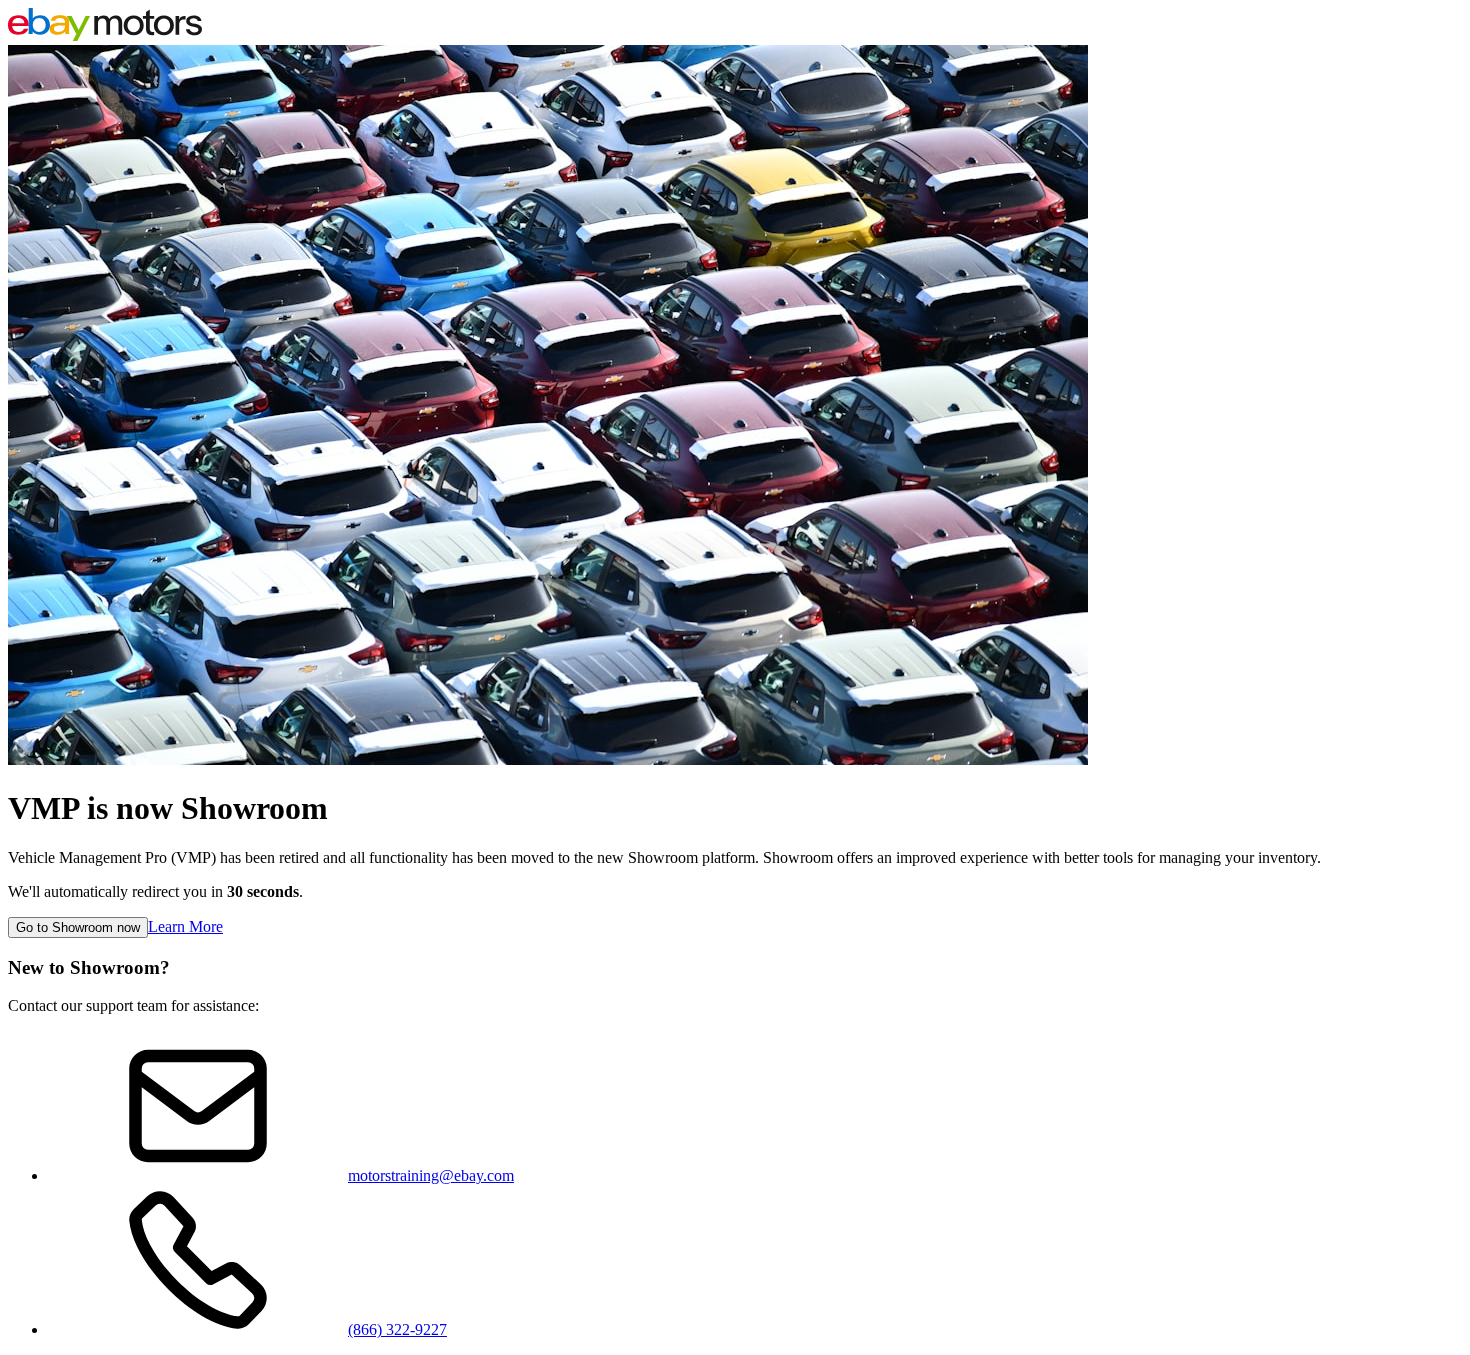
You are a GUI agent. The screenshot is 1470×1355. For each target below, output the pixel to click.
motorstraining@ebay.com (431, 1175)
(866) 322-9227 (397, 1329)
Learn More (185, 926)
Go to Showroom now (78, 927)
